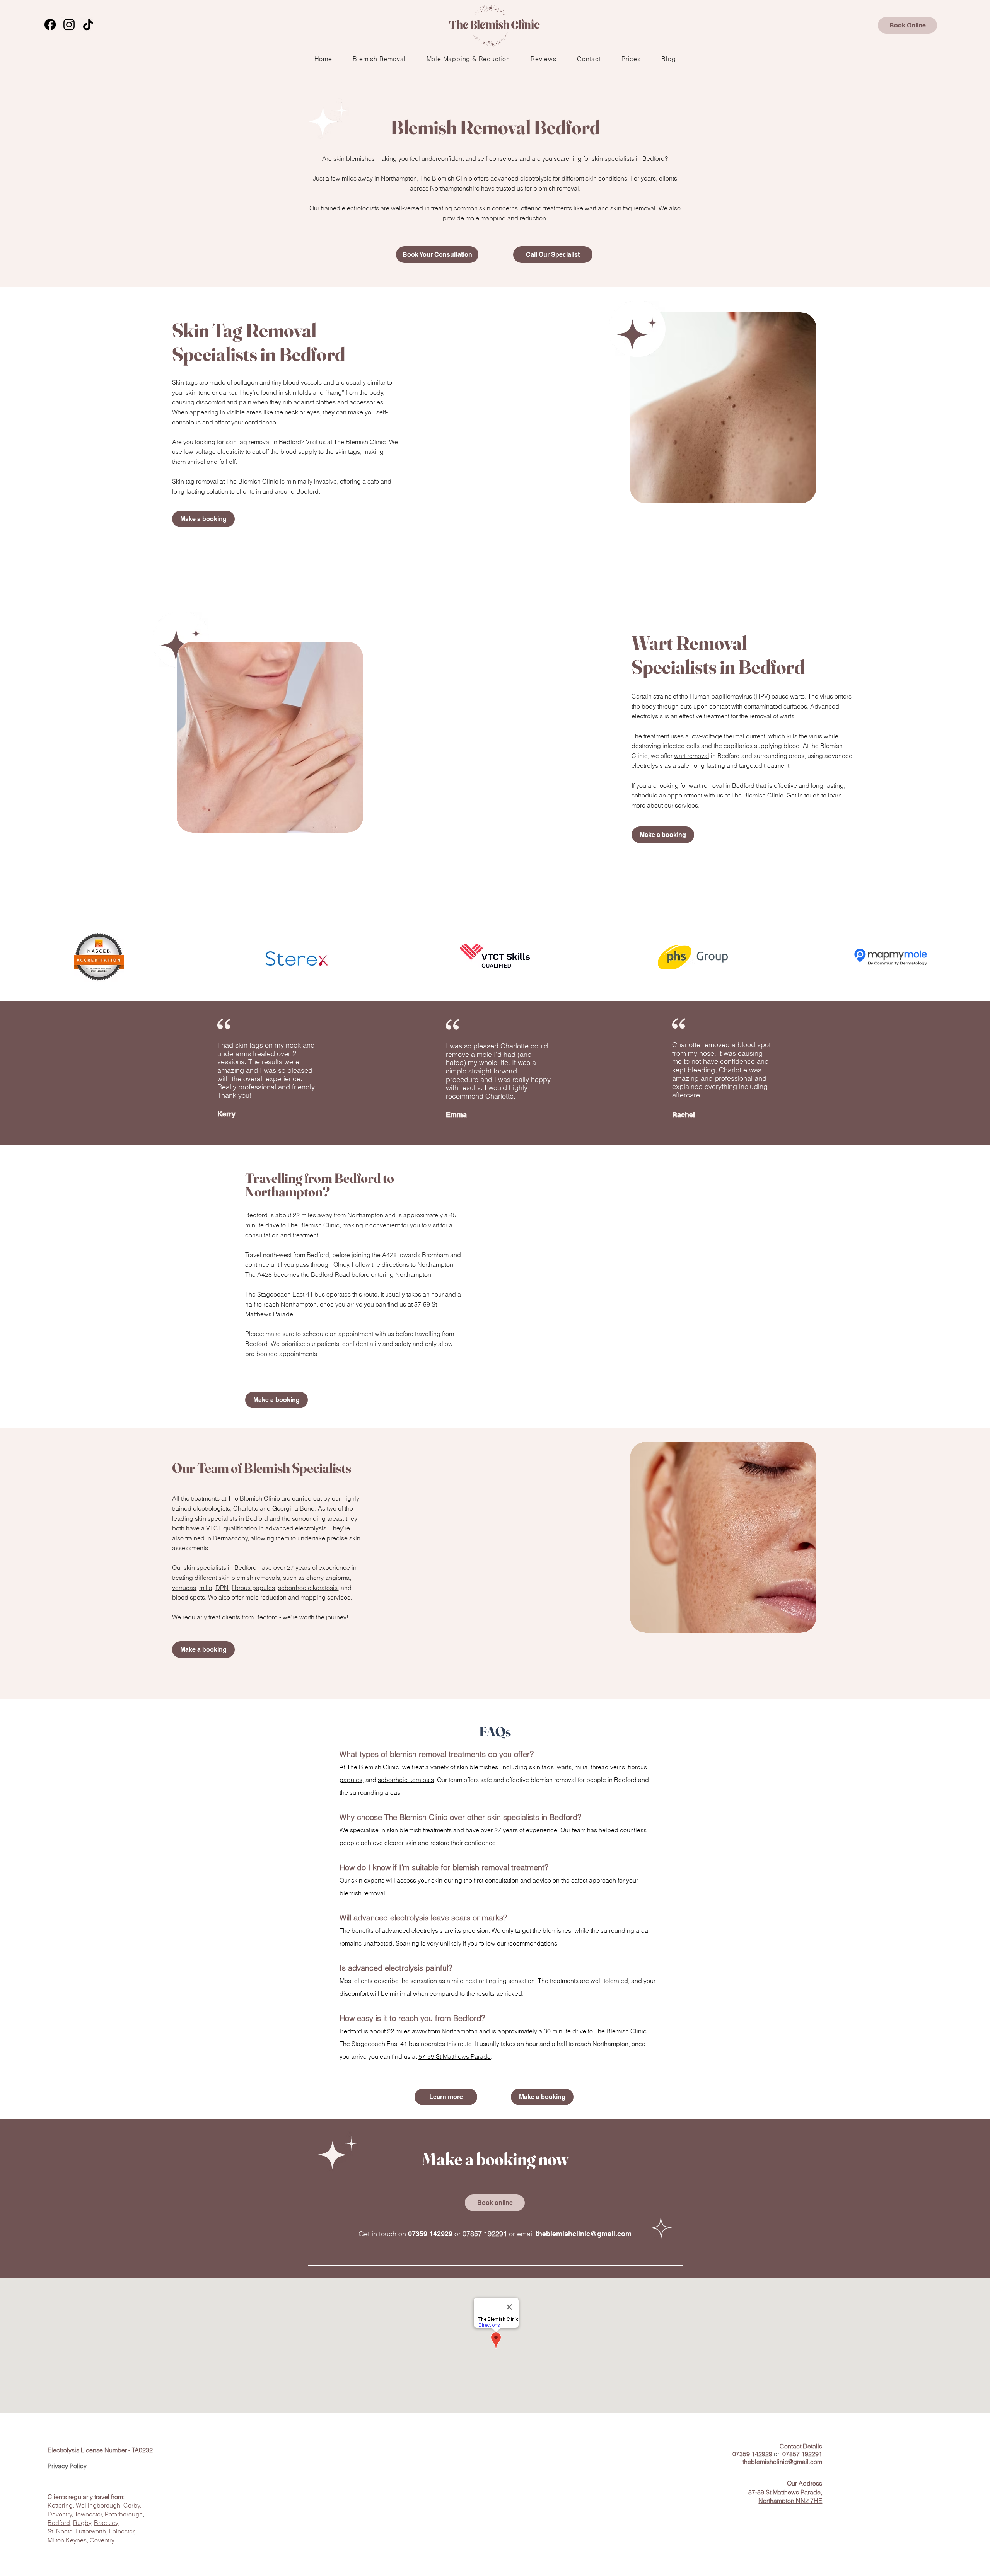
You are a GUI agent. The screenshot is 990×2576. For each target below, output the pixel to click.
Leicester (122, 2531)
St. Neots (60, 2531)
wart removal (692, 756)
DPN (222, 1588)
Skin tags (185, 382)
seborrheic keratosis (406, 1780)
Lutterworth (91, 2531)
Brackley (106, 2523)
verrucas (184, 1588)
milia (206, 1588)
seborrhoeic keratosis (308, 1588)
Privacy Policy (67, 2466)
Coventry (102, 2540)
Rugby (82, 2523)
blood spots (189, 1597)
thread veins (608, 1767)
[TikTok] (88, 25)
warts (564, 1767)
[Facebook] (50, 25)
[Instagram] (69, 25)
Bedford (59, 2523)
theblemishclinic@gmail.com (584, 2234)
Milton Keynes (67, 2540)
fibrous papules (253, 1588)
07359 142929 (430, 2234)
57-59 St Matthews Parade (455, 2056)
